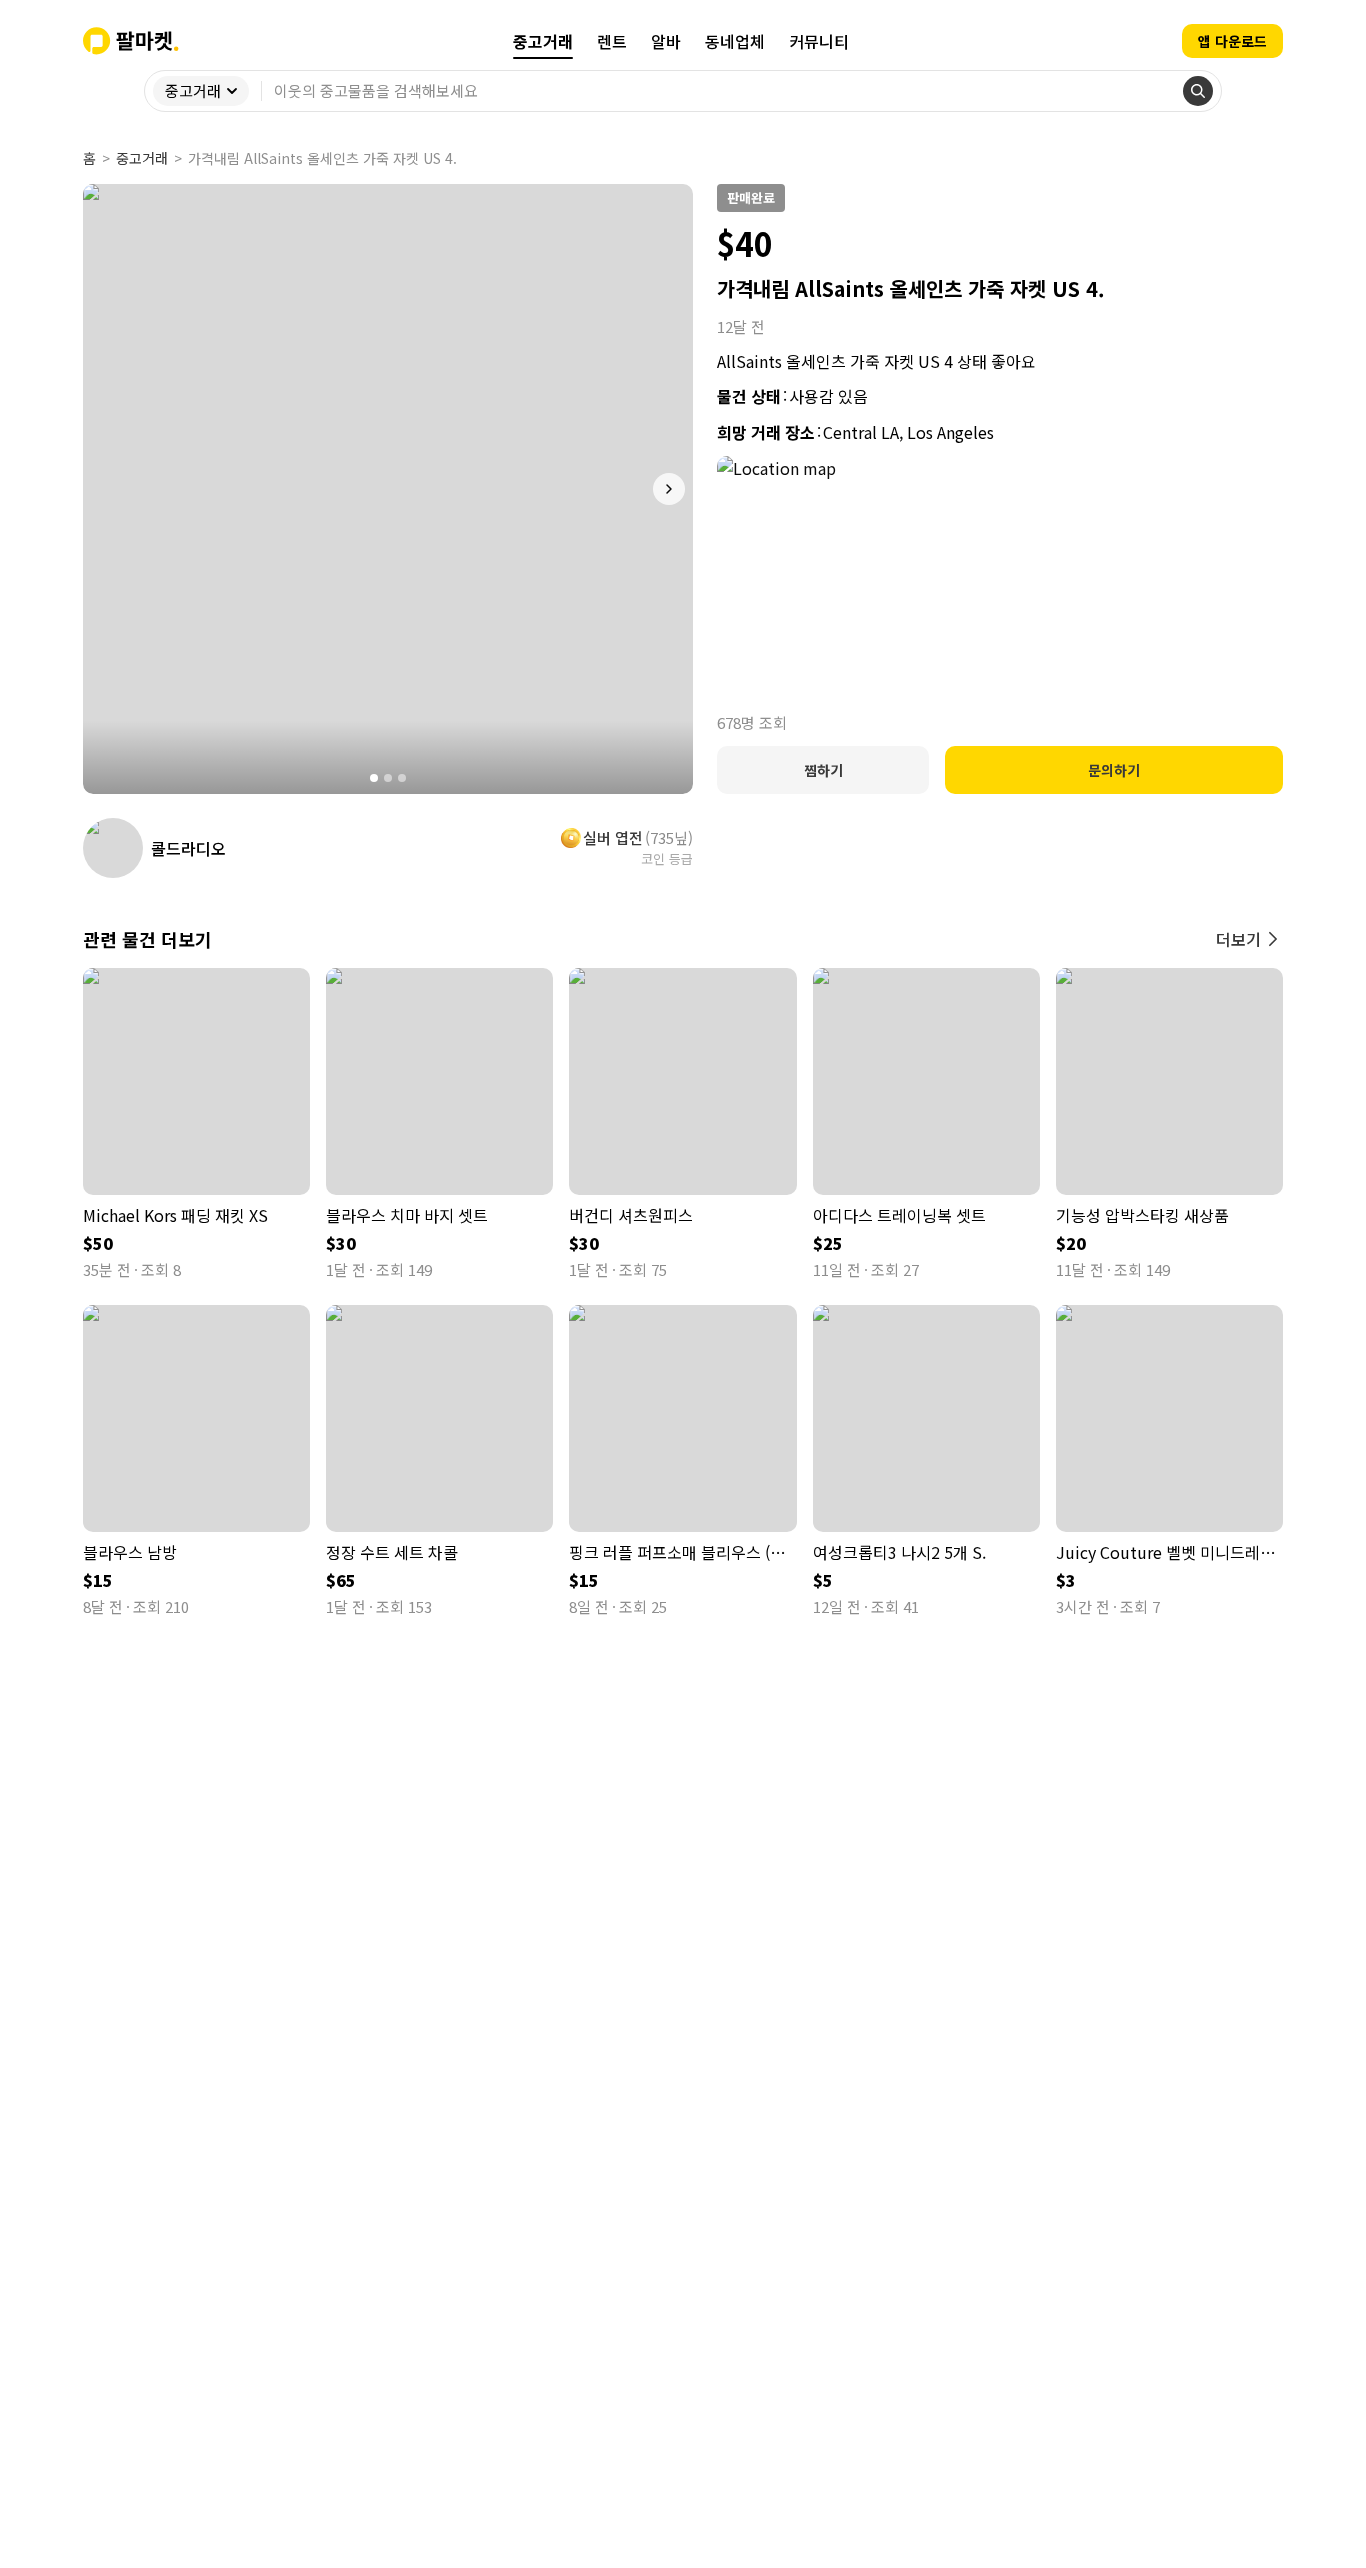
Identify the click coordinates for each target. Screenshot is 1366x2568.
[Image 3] (402, 778)
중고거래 (142, 158)
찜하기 (823, 770)
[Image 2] (388, 778)
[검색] (1198, 91)
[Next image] (669, 489)
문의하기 (1114, 770)
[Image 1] (374, 778)
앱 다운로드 (1232, 41)
